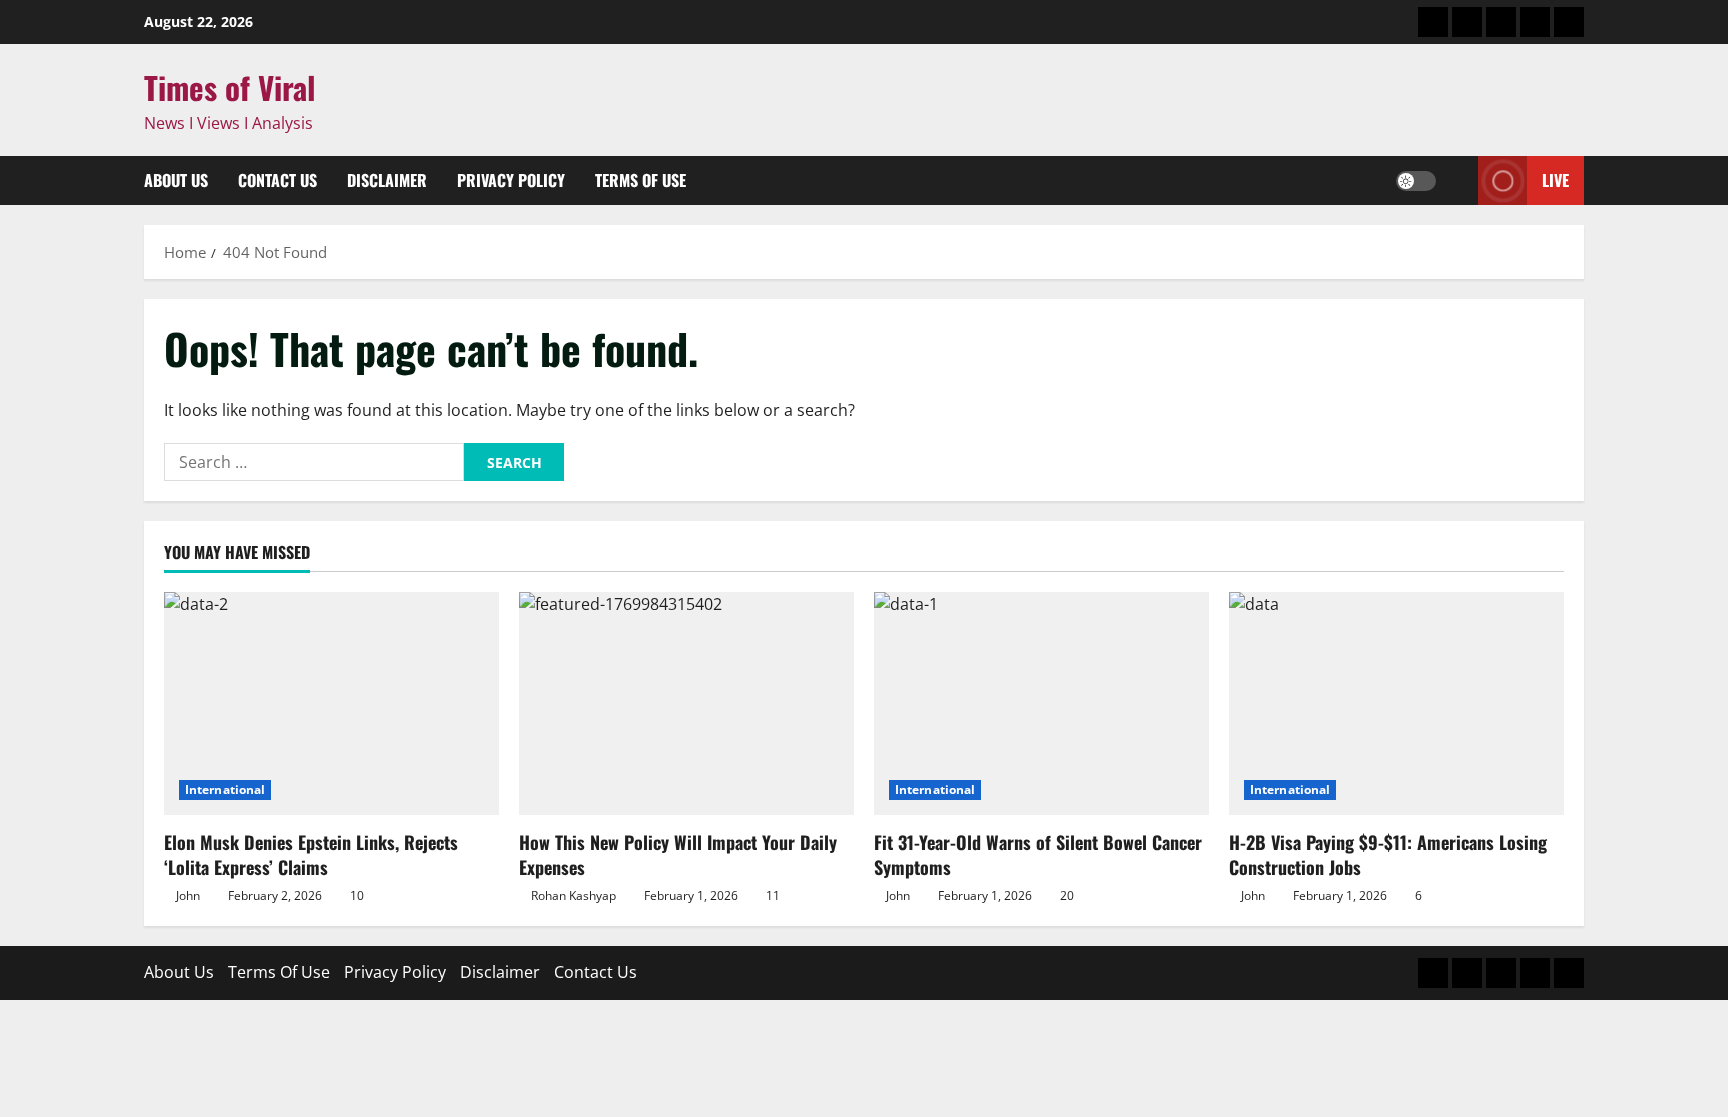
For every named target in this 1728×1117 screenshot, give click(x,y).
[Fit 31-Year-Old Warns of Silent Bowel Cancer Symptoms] (1041, 703)
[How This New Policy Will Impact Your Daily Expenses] (686, 703)
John (188, 895)
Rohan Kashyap (573, 895)
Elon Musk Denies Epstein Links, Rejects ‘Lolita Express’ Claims (311, 854)
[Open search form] (1457, 181)
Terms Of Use (640, 180)
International (225, 789)
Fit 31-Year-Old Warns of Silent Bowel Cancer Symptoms (1038, 854)
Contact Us (277, 180)
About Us (176, 180)
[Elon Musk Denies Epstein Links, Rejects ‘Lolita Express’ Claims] (331, 703)
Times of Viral (230, 87)
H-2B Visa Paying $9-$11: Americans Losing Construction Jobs (1388, 854)
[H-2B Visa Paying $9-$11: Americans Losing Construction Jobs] (1396, 703)
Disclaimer (387, 180)
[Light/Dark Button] (1416, 181)
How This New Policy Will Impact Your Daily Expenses (678, 854)
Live (1555, 180)
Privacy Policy (511, 180)
